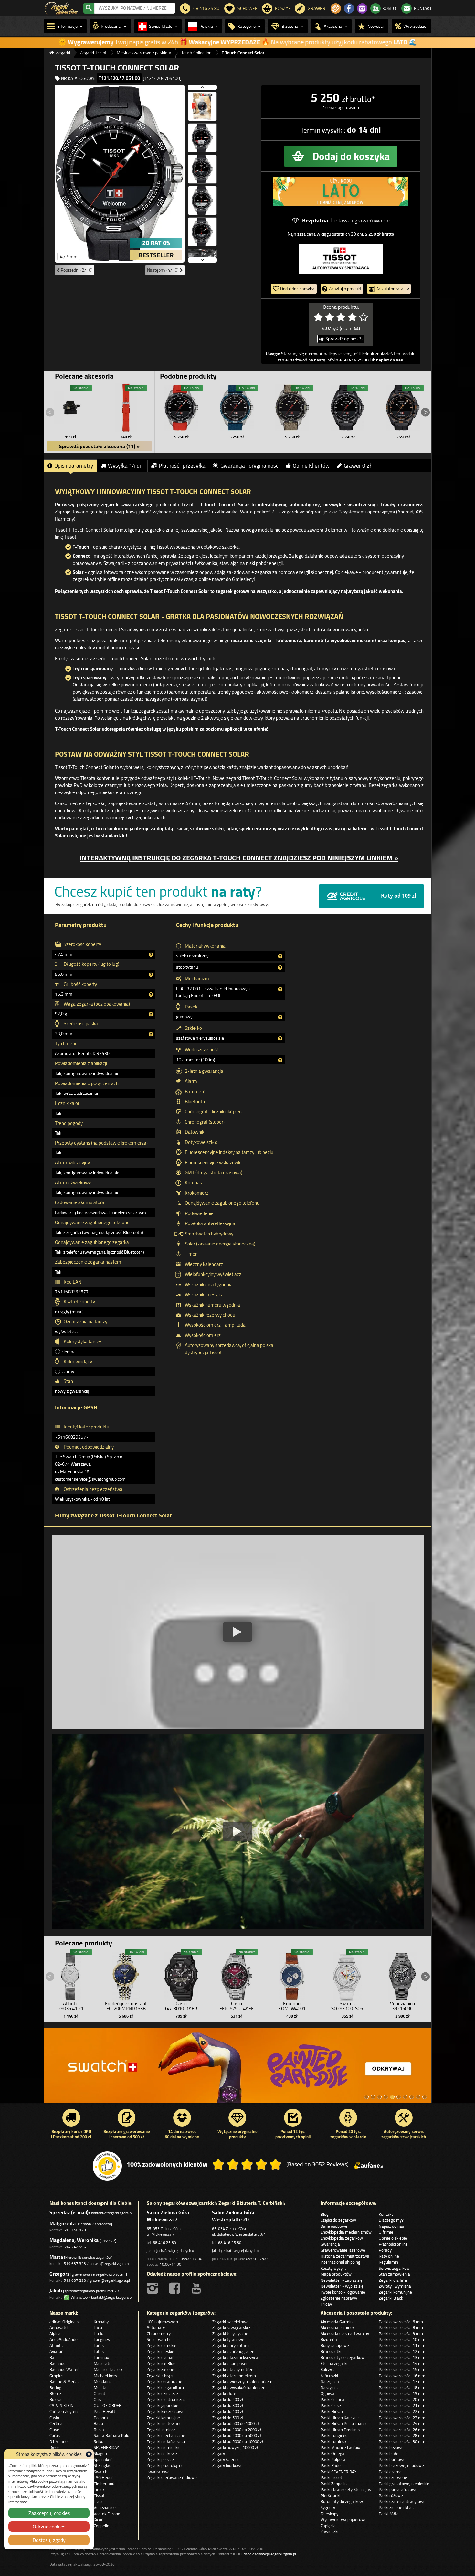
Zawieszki (329, 2531)
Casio (54, 2418)
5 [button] (392, 2097)
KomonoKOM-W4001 (292, 2006)
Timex (99, 2489)
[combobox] (135, 8)
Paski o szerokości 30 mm (402, 2441)
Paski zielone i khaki (397, 2507)
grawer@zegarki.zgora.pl (110, 2280)
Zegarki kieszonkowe (166, 2411)
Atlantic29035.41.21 (71, 2006)
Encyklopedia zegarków (342, 2238)
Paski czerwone (393, 2477)
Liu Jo (99, 2333)
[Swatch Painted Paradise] (238, 2069)
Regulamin (388, 2262)
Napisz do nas (391, 2226)
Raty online (389, 2256)
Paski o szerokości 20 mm (402, 2399)
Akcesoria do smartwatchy (345, 2333)
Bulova (56, 2399)
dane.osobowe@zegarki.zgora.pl (270, 2554)
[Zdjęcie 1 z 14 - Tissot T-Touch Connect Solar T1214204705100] (120, 173)
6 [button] (399, 2097)
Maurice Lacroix (108, 2369)
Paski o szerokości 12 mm (402, 2351)
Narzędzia (330, 2381)
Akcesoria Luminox (338, 2327)
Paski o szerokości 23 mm (402, 2418)
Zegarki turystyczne (230, 2333)
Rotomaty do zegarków (342, 2501)
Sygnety (328, 2507)
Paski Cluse (331, 2405)
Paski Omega (332, 2453)
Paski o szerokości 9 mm (401, 2333)
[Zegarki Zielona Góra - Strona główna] (61, 7)
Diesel (55, 2447)
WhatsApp (78, 2297)
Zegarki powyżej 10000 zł (235, 2447)
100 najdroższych (162, 2322)
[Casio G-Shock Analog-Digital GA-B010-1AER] (181, 1975)
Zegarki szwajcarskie (231, 2327)
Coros (55, 2435)
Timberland (104, 2484)
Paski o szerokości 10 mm (402, 2339)
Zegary (219, 2453)
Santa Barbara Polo (111, 2435)
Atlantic (57, 2345)
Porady (385, 2250)
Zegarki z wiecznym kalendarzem (242, 2381)
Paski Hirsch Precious (340, 2430)
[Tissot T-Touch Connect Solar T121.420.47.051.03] (347, 408)
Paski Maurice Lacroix (340, 2447)
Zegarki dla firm (393, 2280)
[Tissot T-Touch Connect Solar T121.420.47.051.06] (237, 408)
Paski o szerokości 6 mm (401, 2322)
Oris (97, 2399)
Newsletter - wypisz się (342, 2286)
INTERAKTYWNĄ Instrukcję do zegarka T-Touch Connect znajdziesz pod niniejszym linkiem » (239, 858)
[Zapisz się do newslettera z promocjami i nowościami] (336, 8)
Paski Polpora (333, 2459)
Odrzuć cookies (49, 2527)
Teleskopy (329, 2514)
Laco (98, 2327)
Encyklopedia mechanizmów (346, 2232)
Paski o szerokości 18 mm (402, 2387)
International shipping (340, 2262)
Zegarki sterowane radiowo (172, 2477)
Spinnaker (103, 2459)
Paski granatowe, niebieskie (404, 2484)
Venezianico (105, 2507)
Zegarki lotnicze (161, 2430)
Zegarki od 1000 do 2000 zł (237, 2430)
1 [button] (366, 2097)
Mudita (100, 2387)
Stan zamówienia (394, 2274)
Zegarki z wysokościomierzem (239, 2387)
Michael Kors (105, 2376)
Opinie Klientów (311, 466)
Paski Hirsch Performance (344, 2423)
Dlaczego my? (391, 2220)
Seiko (99, 2441)
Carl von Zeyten (63, 2411)
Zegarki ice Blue (161, 2363)
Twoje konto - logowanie (343, 2292)
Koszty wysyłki (334, 2268)
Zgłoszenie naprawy (339, 2298)
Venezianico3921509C (402, 2006)
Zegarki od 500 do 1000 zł (236, 2423)
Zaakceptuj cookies (49, 2513)
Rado (98, 2423)
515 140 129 (75, 2230)
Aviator (56, 2351)
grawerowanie (372, 220)
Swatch (100, 2472)
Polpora (101, 2418)
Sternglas (102, 2465)
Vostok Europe (107, 2514)
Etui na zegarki (334, 2363)
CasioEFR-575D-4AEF (237, 2006)
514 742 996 (75, 2247)
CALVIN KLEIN (62, 2405)
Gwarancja (330, 2244)
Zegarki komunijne (395, 2292)
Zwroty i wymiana (395, 2286)
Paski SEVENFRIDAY (338, 2472)
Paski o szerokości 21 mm (402, 2405)
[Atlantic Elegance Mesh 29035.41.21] (71, 1975)
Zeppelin (101, 2526)
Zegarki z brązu (161, 2376)
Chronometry (159, 2333)
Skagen (100, 2453)
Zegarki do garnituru (165, 2387)
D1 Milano (58, 2441)
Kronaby (101, 2322)
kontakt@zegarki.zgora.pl (112, 2213)
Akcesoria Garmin (337, 2322)
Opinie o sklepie (393, 2238)
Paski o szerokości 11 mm (402, 2345)
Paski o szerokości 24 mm (402, 2423)
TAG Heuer (103, 2477)
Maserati (102, 2363)
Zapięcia (328, 2526)
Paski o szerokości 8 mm (401, 2327)
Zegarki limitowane (164, 2423)
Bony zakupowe (335, 2345)
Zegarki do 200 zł (228, 2399)
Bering (55, 2387)
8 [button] (412, 2097)
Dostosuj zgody (49, 2540)
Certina (56, 2423)
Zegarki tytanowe (228, 2339)
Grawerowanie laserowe (343, 2250)
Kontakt (386, 2214)
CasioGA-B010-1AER (181, 2006)
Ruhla (99, 2430)
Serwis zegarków (394, 2268)
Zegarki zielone (160, 2369)
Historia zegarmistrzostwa (345, 2256)
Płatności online (393, 2244)
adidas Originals (64, 2322)
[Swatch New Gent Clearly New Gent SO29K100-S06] (347, 1975)
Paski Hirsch (332, 2411)
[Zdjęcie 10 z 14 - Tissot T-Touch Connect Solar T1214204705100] (202, 172)
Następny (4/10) (163, 270)
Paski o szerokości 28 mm (402, 2435)
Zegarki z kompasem (231, 2363)
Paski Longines (334, 2435)
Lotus (99, 2351)
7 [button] (405, 2097)
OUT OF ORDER (108, 2405)
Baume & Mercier (65, 2381)
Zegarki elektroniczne (166, 2399)
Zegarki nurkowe (162, 2453)
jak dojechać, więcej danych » (170, 2251)
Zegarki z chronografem (234, 2351)
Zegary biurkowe (227, 2465)
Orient (100, 2393)
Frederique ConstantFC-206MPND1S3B (126, 2006)
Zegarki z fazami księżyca (235, 2357)
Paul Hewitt (105, 2411)
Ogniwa (327, 2393)
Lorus (99, 2345)
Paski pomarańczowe (398, 2489)
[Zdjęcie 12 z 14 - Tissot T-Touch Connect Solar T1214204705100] (202, 234)
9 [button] (418, 2097)
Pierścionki (330, 2495)
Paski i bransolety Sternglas (346, 2489)
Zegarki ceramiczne (164, 2381)
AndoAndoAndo (63, 2339)
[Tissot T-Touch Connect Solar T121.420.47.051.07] (292, 408)
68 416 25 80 (164, 2242)
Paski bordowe (392, 2459)
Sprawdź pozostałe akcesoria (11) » (100, 446)
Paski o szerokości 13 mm (402, 2357)
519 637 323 (75, 2263)
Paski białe (389, 2453)
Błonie (55, 2393)
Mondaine (103, 2381)
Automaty (156, 2327)
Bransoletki (331, 2351)
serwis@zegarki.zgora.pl (110, 2263)
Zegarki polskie (160, 2459)
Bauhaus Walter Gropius (64, 2372)
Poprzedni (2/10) (76, 270)
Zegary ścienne (226, 2459)
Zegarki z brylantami (231, 2345)
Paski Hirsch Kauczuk (340, 2418)
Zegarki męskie (160, 2351)
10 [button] (425, 2097)
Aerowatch (59, 2327)
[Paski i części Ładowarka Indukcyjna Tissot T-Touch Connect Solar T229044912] (71, 408)
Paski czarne (390, 2472)
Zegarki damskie (162, 2345)
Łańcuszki (329, 2376)
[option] (238, 2069)
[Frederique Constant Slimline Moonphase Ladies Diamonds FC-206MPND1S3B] (126, 1975)
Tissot (99, 2495)
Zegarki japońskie (163, 2405)
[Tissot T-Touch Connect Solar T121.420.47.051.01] (182, 408)
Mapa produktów (336, 2274)
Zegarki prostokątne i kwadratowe (166, 2468)
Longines (102, 2339)
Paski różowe (391, 2495)
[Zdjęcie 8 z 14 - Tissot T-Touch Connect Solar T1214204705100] (202, 109)
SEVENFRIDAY (106, 2447)
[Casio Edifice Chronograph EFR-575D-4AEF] (237, 1975)
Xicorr (99, 2519)
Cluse (54, 2430)
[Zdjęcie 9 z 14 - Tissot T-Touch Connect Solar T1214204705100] (202, 140)
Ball (53, 2357)
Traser (100, 2501)
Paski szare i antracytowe (402, 2501)
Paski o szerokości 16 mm (402, 2376)
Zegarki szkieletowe (230, 2322)
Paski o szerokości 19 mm (402, 2393)
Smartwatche (159, 2339)
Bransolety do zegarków (343, 2357)
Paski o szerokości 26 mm (402, 2430)
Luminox (101, 2357)
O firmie (386, 2232)
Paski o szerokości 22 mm (402, 2411)
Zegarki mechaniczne (166, 2435)
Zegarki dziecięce (162, 2393)
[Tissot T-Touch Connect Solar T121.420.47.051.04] (403, 408)
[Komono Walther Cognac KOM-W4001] (292, 1975)
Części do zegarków (338, 2220)
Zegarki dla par (160, 2357)
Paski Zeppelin (334, 2484)
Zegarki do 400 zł (228, 2411)
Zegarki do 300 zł (228, 2405)
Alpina (55, 2333)
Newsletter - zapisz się (342, 2280)
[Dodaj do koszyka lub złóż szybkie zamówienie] (341, 156)
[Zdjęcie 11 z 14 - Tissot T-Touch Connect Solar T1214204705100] (202, 203)
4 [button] (386, 2097)
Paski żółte (389, 2514)
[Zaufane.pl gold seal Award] (107, 2166)
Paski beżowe (391, 2447)
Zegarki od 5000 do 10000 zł (238, 2441)
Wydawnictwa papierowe (344, 2519)
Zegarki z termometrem (234, 2376)
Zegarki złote (224, 2393)
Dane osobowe (334, 2226)
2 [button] (373, 2097)
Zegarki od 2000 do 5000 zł (237, 2435)
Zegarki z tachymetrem (233, 2369)
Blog (325, 2214)
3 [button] (379, 2097)
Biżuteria (329, 2339)
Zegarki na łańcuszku (166, 2441)
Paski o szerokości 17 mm (402, 2381)
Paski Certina (332, 2399)
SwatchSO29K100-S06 (347, 2006)
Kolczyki (328, 2369)
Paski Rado (331, 2465)
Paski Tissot (331, 2477)
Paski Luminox (333, 2441)
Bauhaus (57, 2363)
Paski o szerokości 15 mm (402, 2369)
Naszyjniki (330, 2387)
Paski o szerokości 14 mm (402, 2363)
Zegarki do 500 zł (228, 2418)
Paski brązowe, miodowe (401, 2465)
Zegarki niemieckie (164, 2447)
